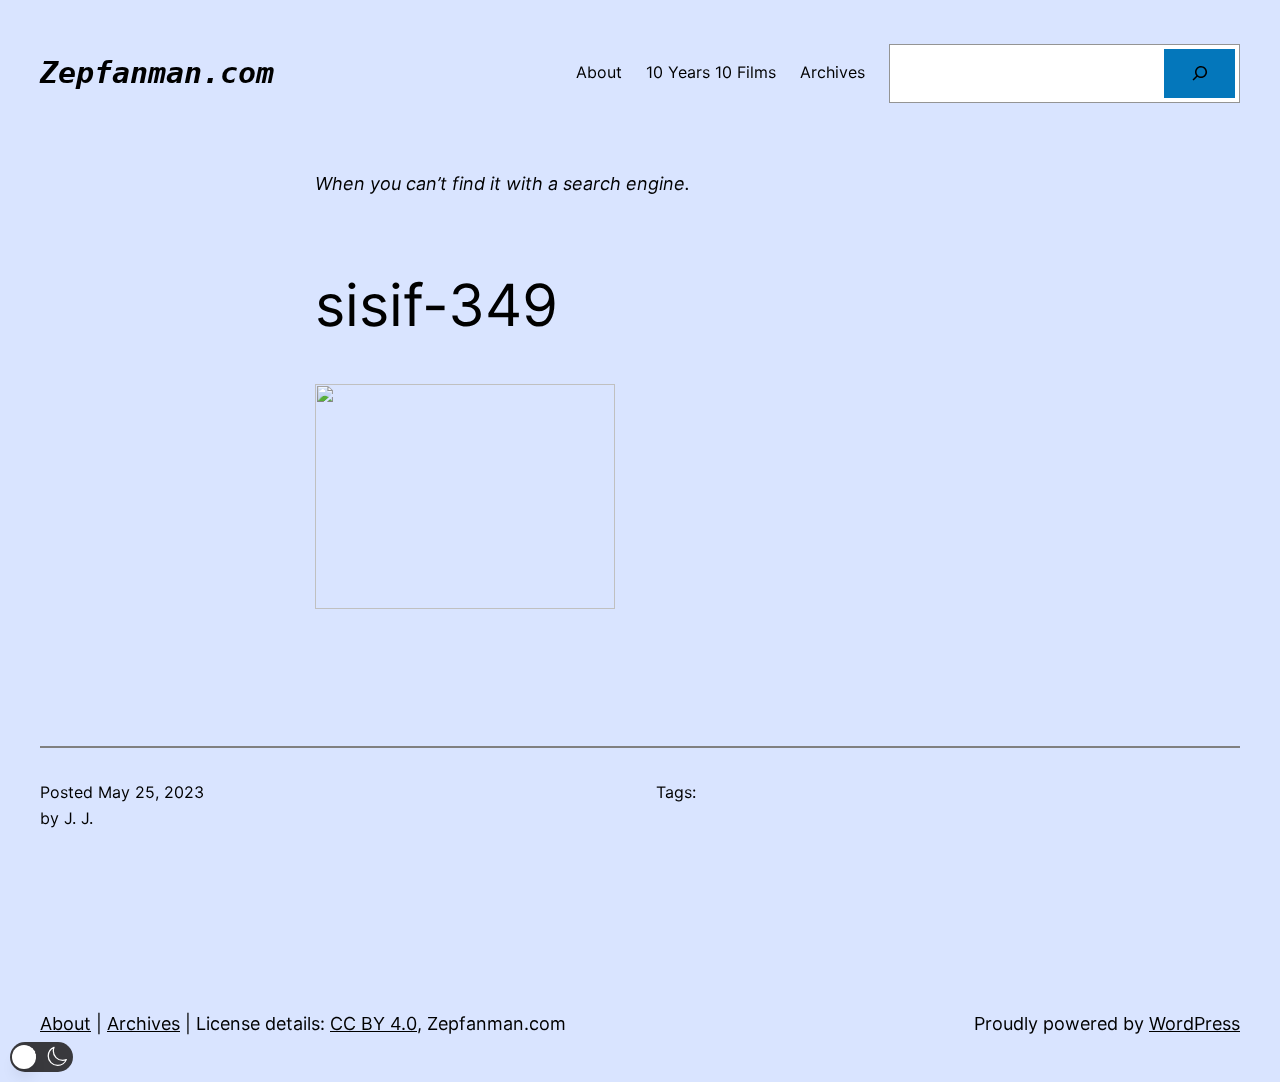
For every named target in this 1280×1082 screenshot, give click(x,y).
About (65, 1023)
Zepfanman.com (157, 72)
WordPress (1194, 1023)
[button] (41, 1057)
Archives (143, 1023)
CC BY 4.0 (373, 1023)
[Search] (1199, 73)
